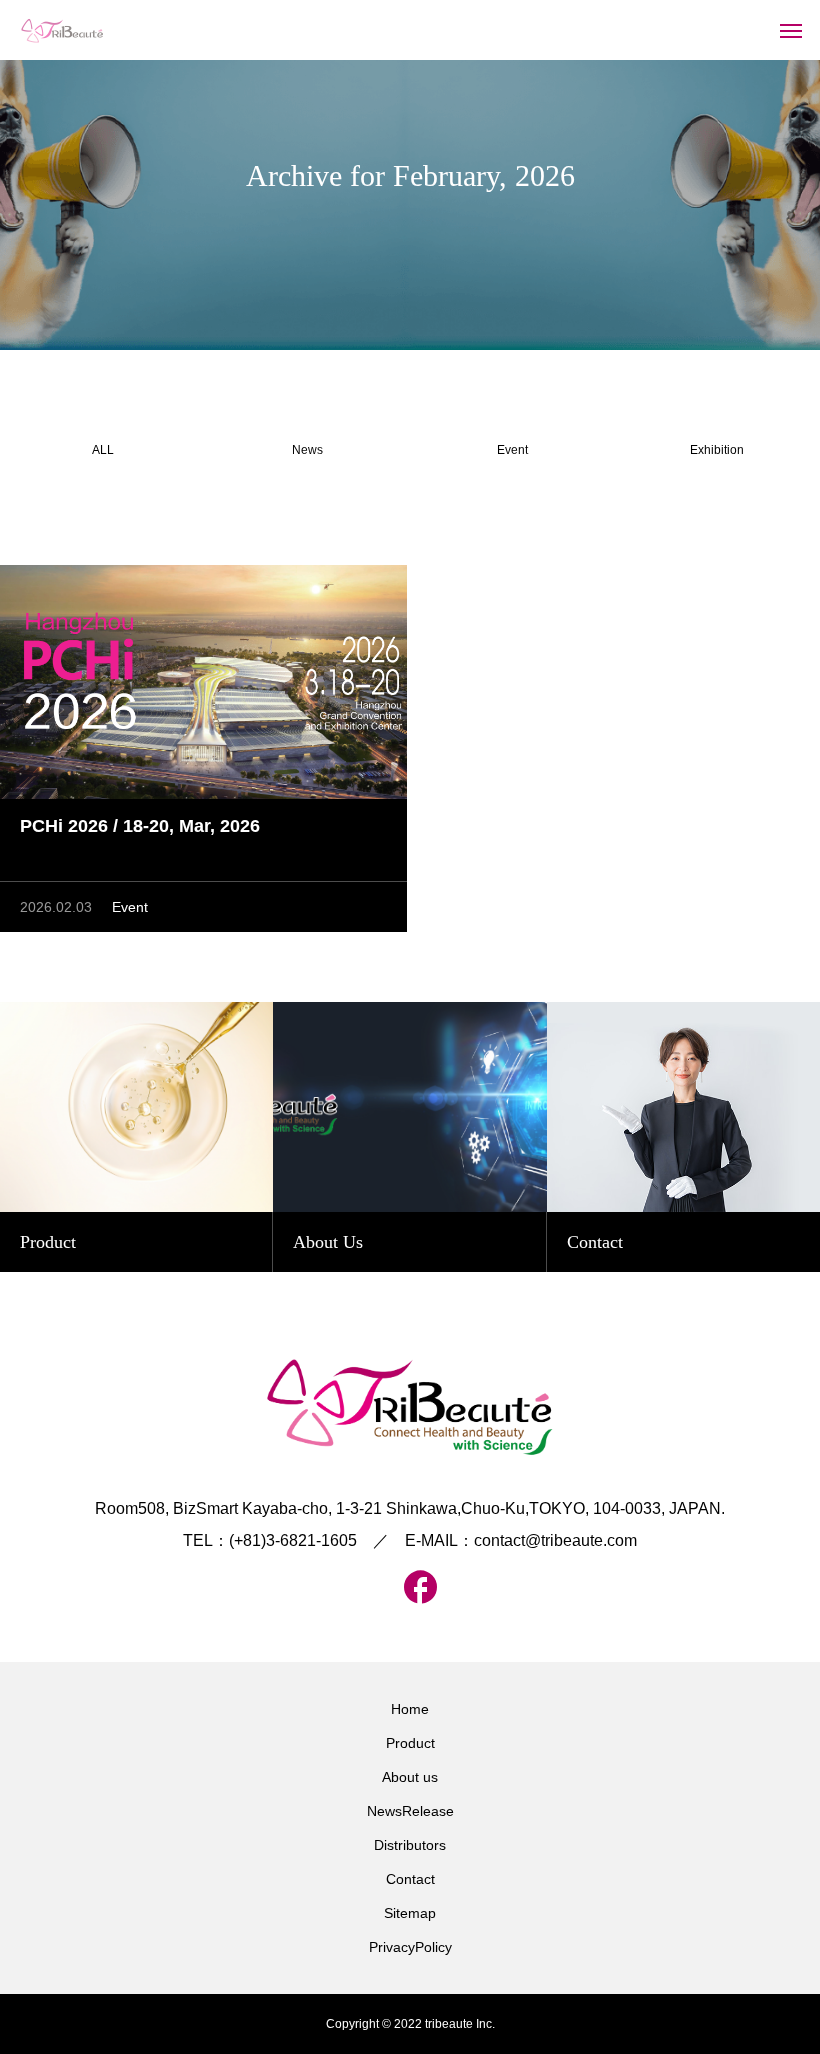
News (307, 450)
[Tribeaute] (62, 30)
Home (410, 1709)
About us (410, 1777)
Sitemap (410, 1913)
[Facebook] (410, 1587)
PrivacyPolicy (410, 1947)
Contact (410, 1879)
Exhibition (717, 450)
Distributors (410, 1845)
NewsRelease (410, 1811)
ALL (103, 450)
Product (410, 1743)
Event (512, 450)
